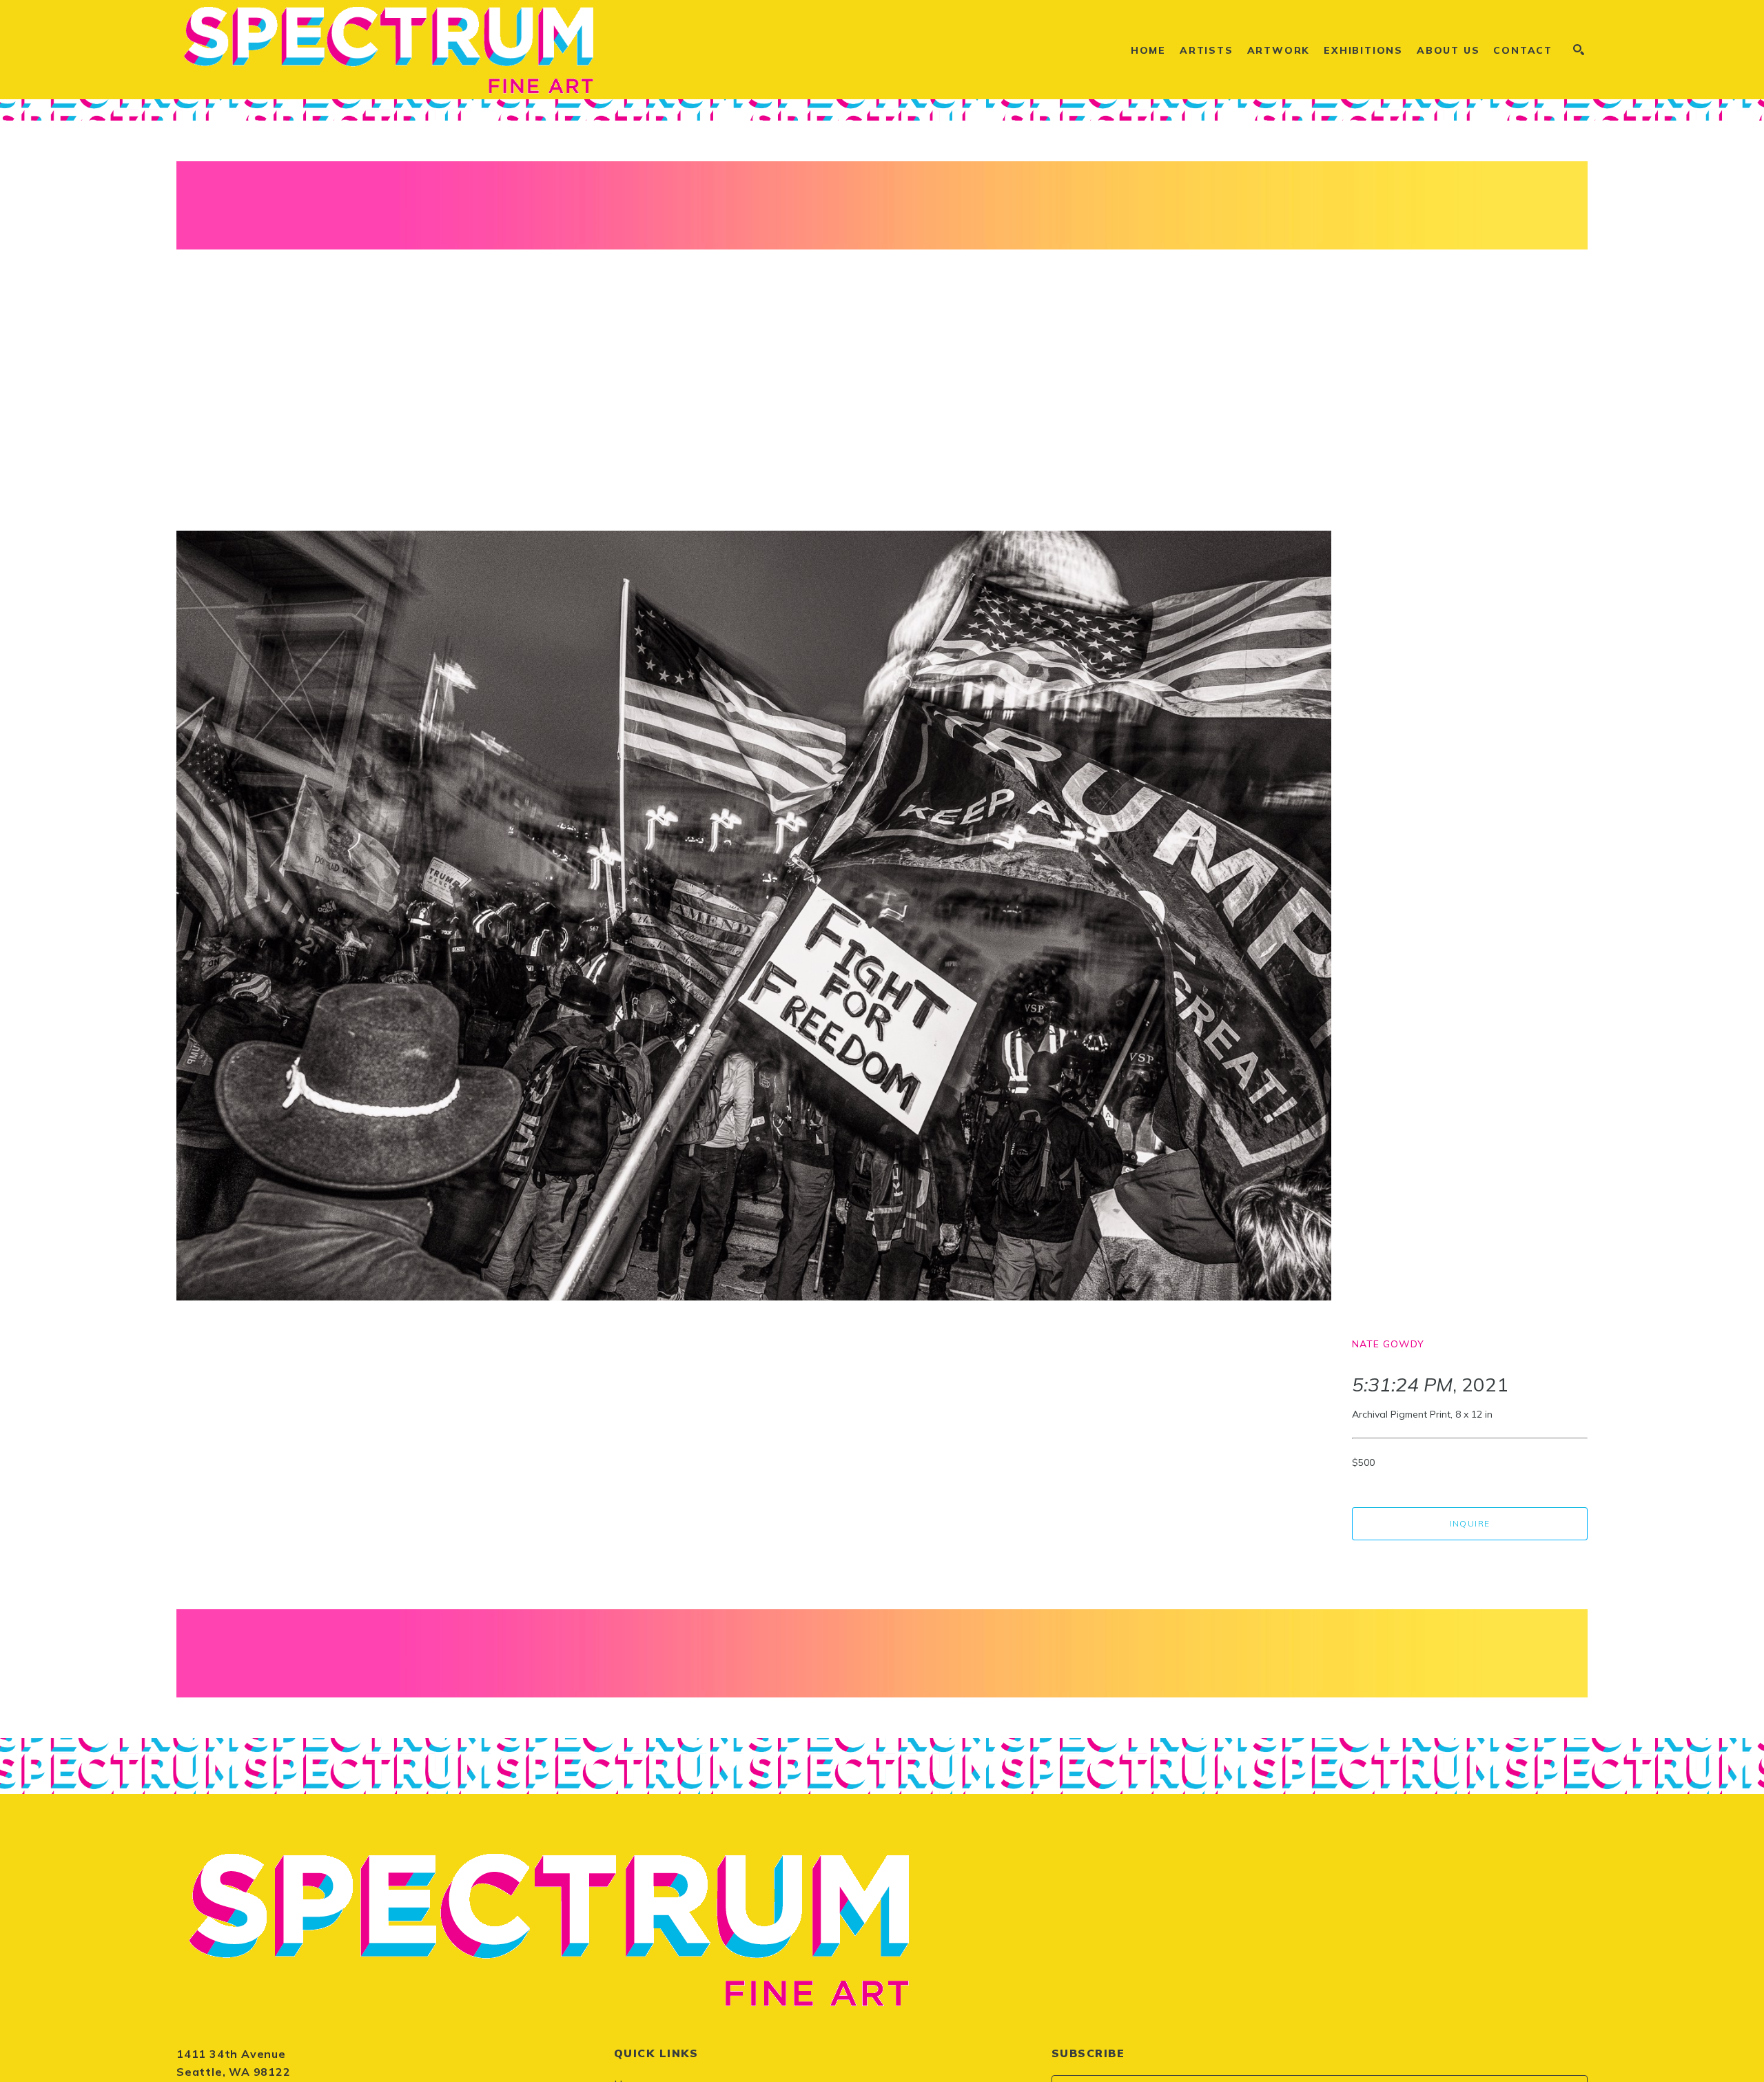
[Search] (1579, 50)
